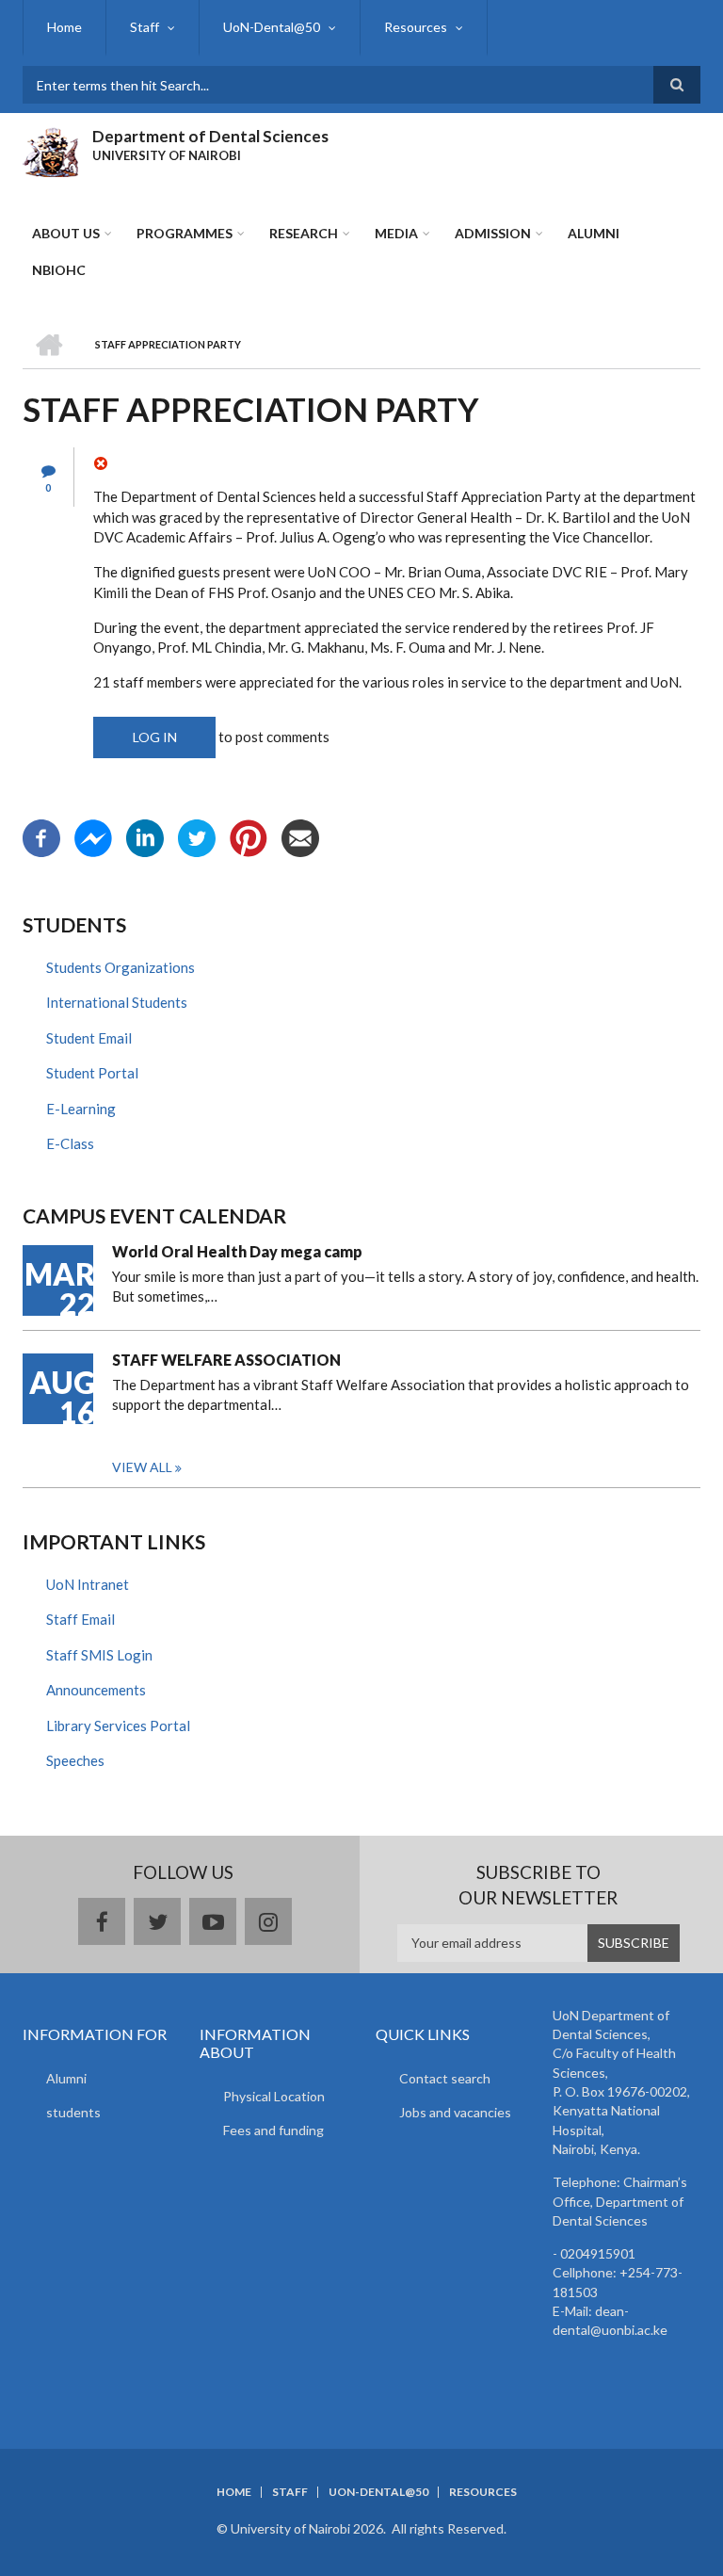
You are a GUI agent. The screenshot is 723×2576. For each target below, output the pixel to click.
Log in (155, 737)
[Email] (300, 836)
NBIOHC (59, 270)
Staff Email (80, 1619)
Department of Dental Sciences (210, 136)
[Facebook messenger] (93, 836)
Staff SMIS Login (99, 1655)
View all (142, 1467)
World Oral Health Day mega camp (237, 1251)
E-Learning (81, 1109)
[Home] (50, 150)
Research (304, 233)
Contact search (445, 2078)
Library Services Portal (118, 1725)
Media (396, 233)
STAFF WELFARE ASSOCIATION (226, 1360)
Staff (145, 27)
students (73, 2112)
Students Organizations (120, 967)
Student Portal (92, 1073)
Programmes (185, 233)
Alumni (66, 2078)
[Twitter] (197, 836)
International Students (117, 1002)
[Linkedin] (145, 836)
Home (64, 27)
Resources (416, 27)
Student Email (89, 1038)
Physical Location (274, 2096)
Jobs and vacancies (455, 2112)
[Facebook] (41, 836)
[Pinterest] (249, 836)
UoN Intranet (88, 1584)
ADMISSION (493, 233)
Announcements (96, 1690)
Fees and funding (273, 2130)
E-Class (70, 1143)
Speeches (75, 1760)
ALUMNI (594, 233)
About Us (66, 233)
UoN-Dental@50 (272, 27)
